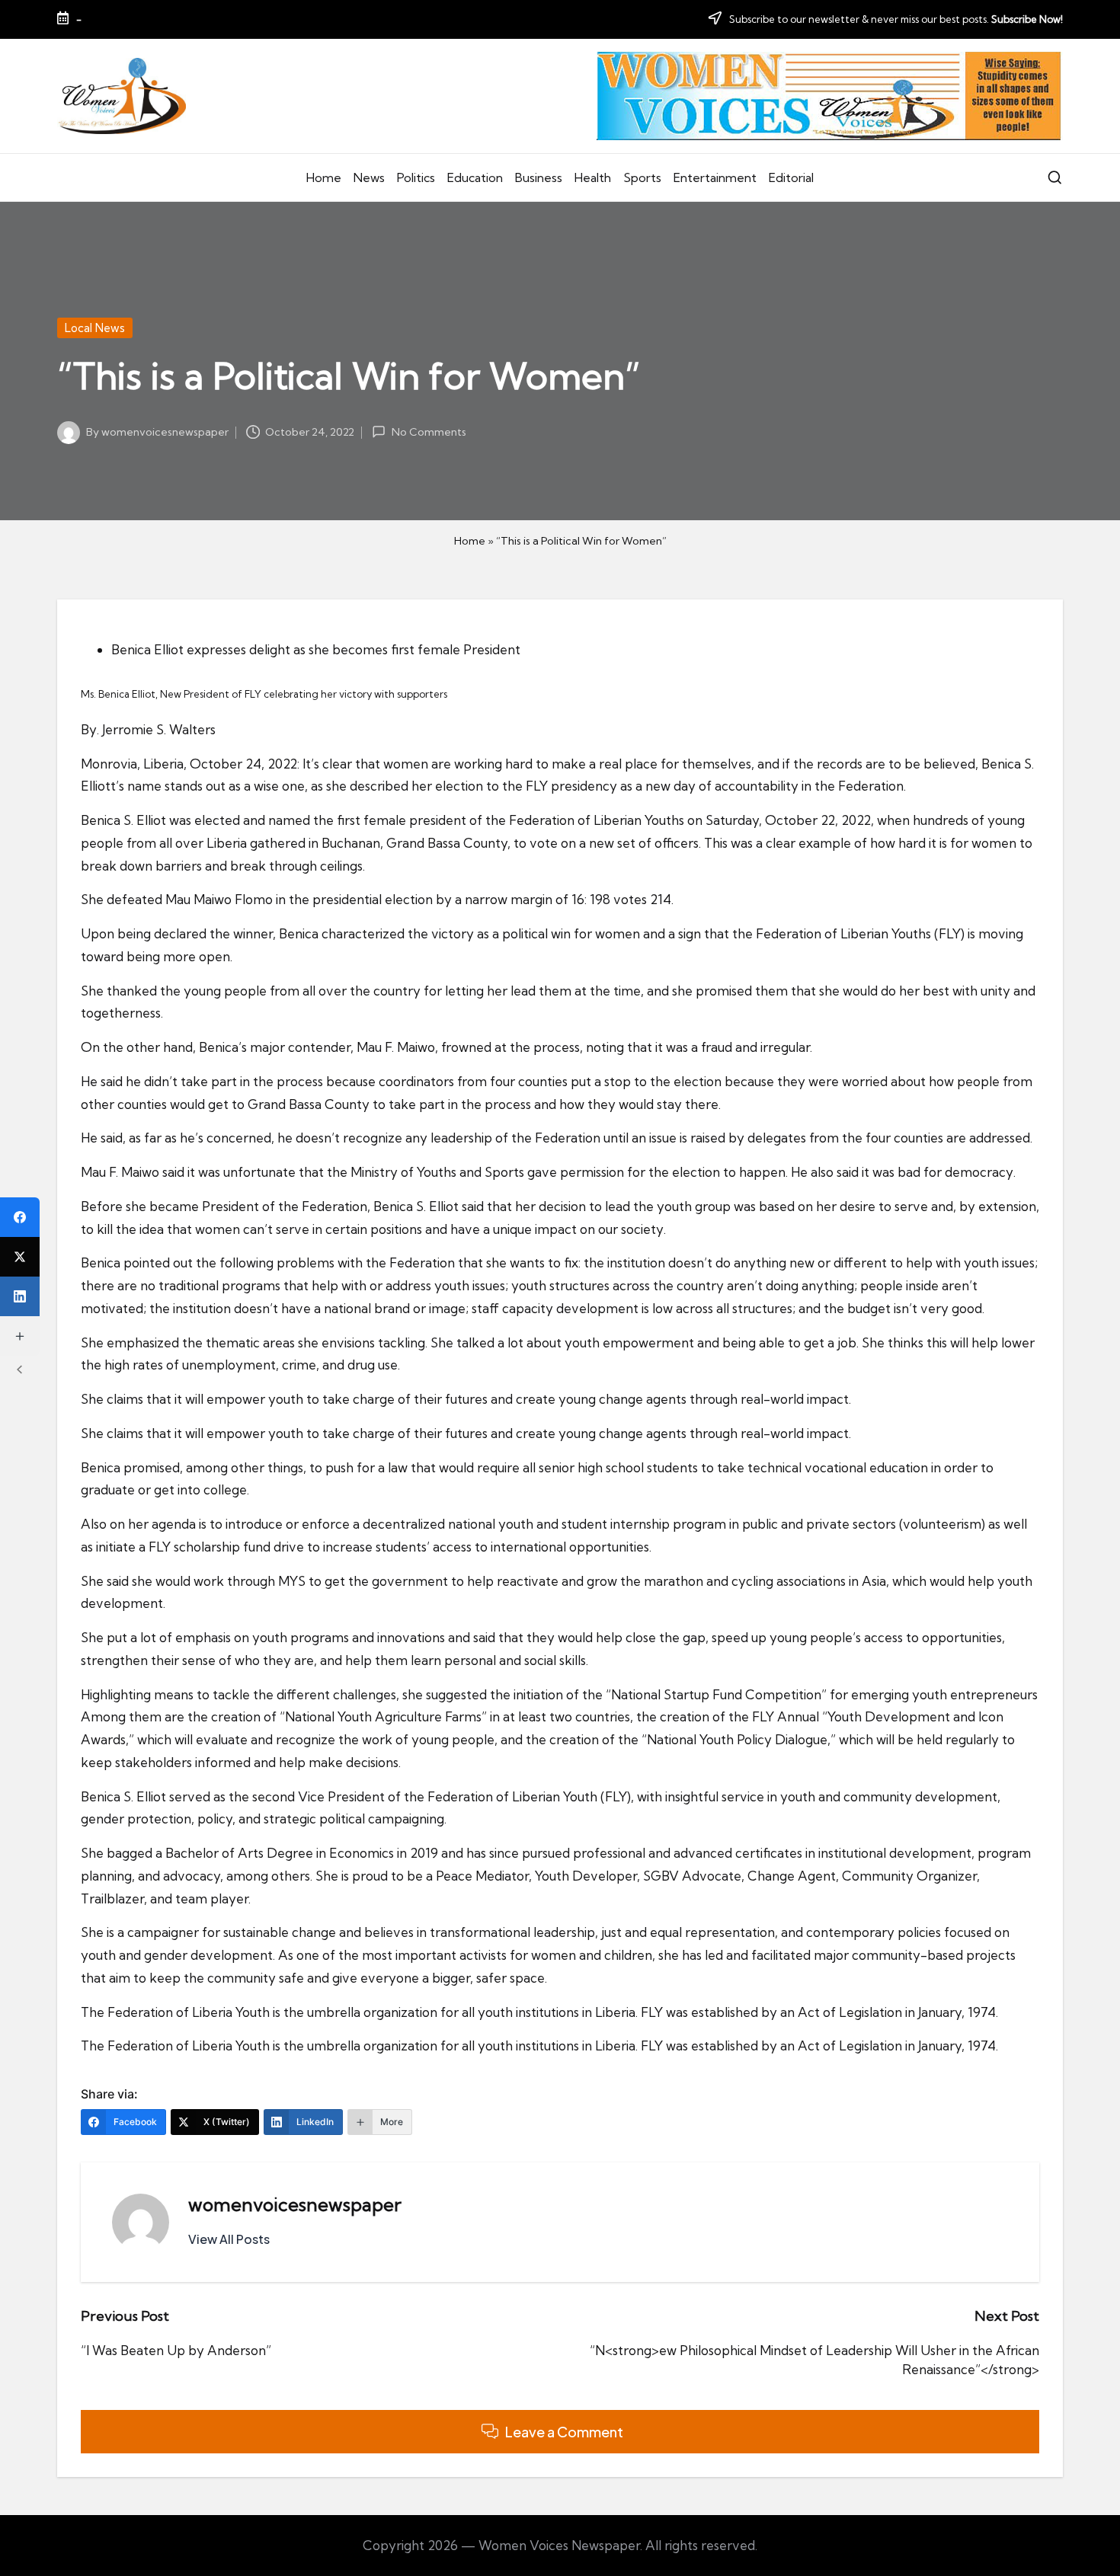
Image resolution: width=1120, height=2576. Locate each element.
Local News (95, 328)
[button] (229, 2239)
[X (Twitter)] (20, 1257)
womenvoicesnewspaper (295, 2204)
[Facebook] (20, 1217)
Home (470, 541)
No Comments (429, 432)
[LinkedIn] (20, 1296)
